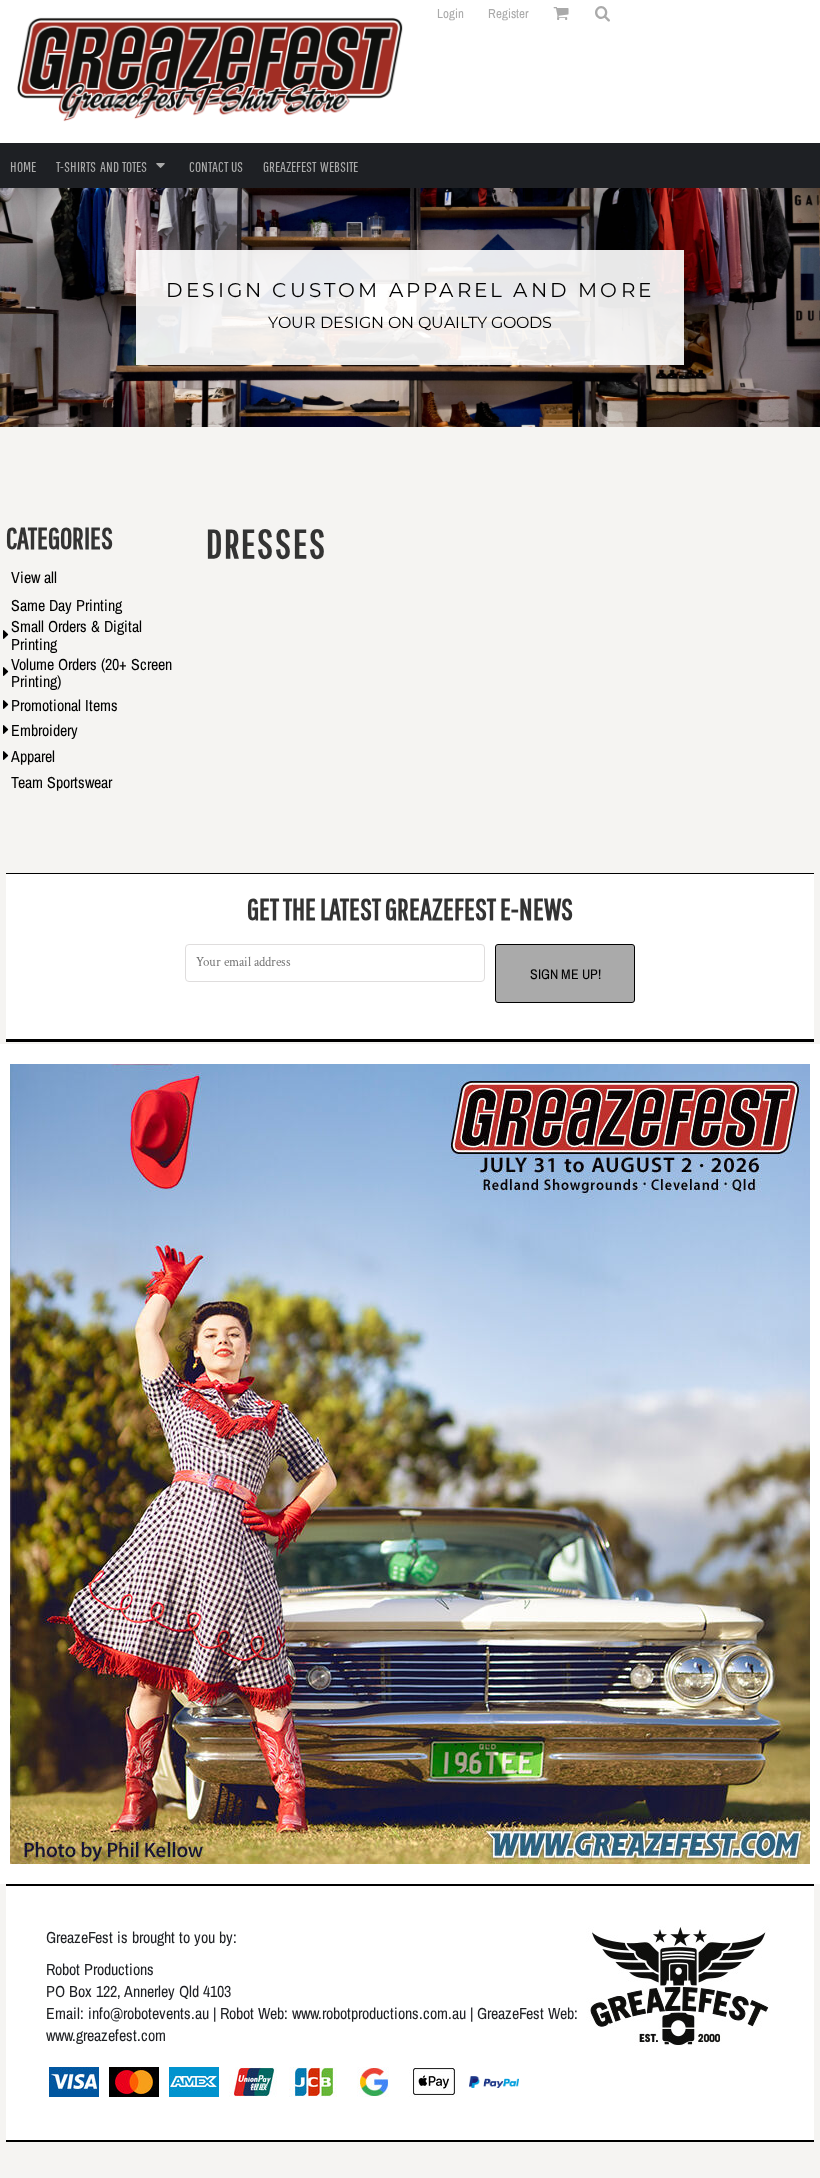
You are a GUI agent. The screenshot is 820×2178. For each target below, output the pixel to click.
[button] (602, 13)
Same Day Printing (66, 605)
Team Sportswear (61, 782)
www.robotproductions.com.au (379, 2013)
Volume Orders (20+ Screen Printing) (91, 673)
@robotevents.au (159, 2013)
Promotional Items (64, 705)
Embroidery (44, 730)
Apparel (33, 756)
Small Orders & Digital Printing (76, 635)
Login (450, 13)
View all (34, 577)
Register (508, 13)
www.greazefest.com (106, 2035)
